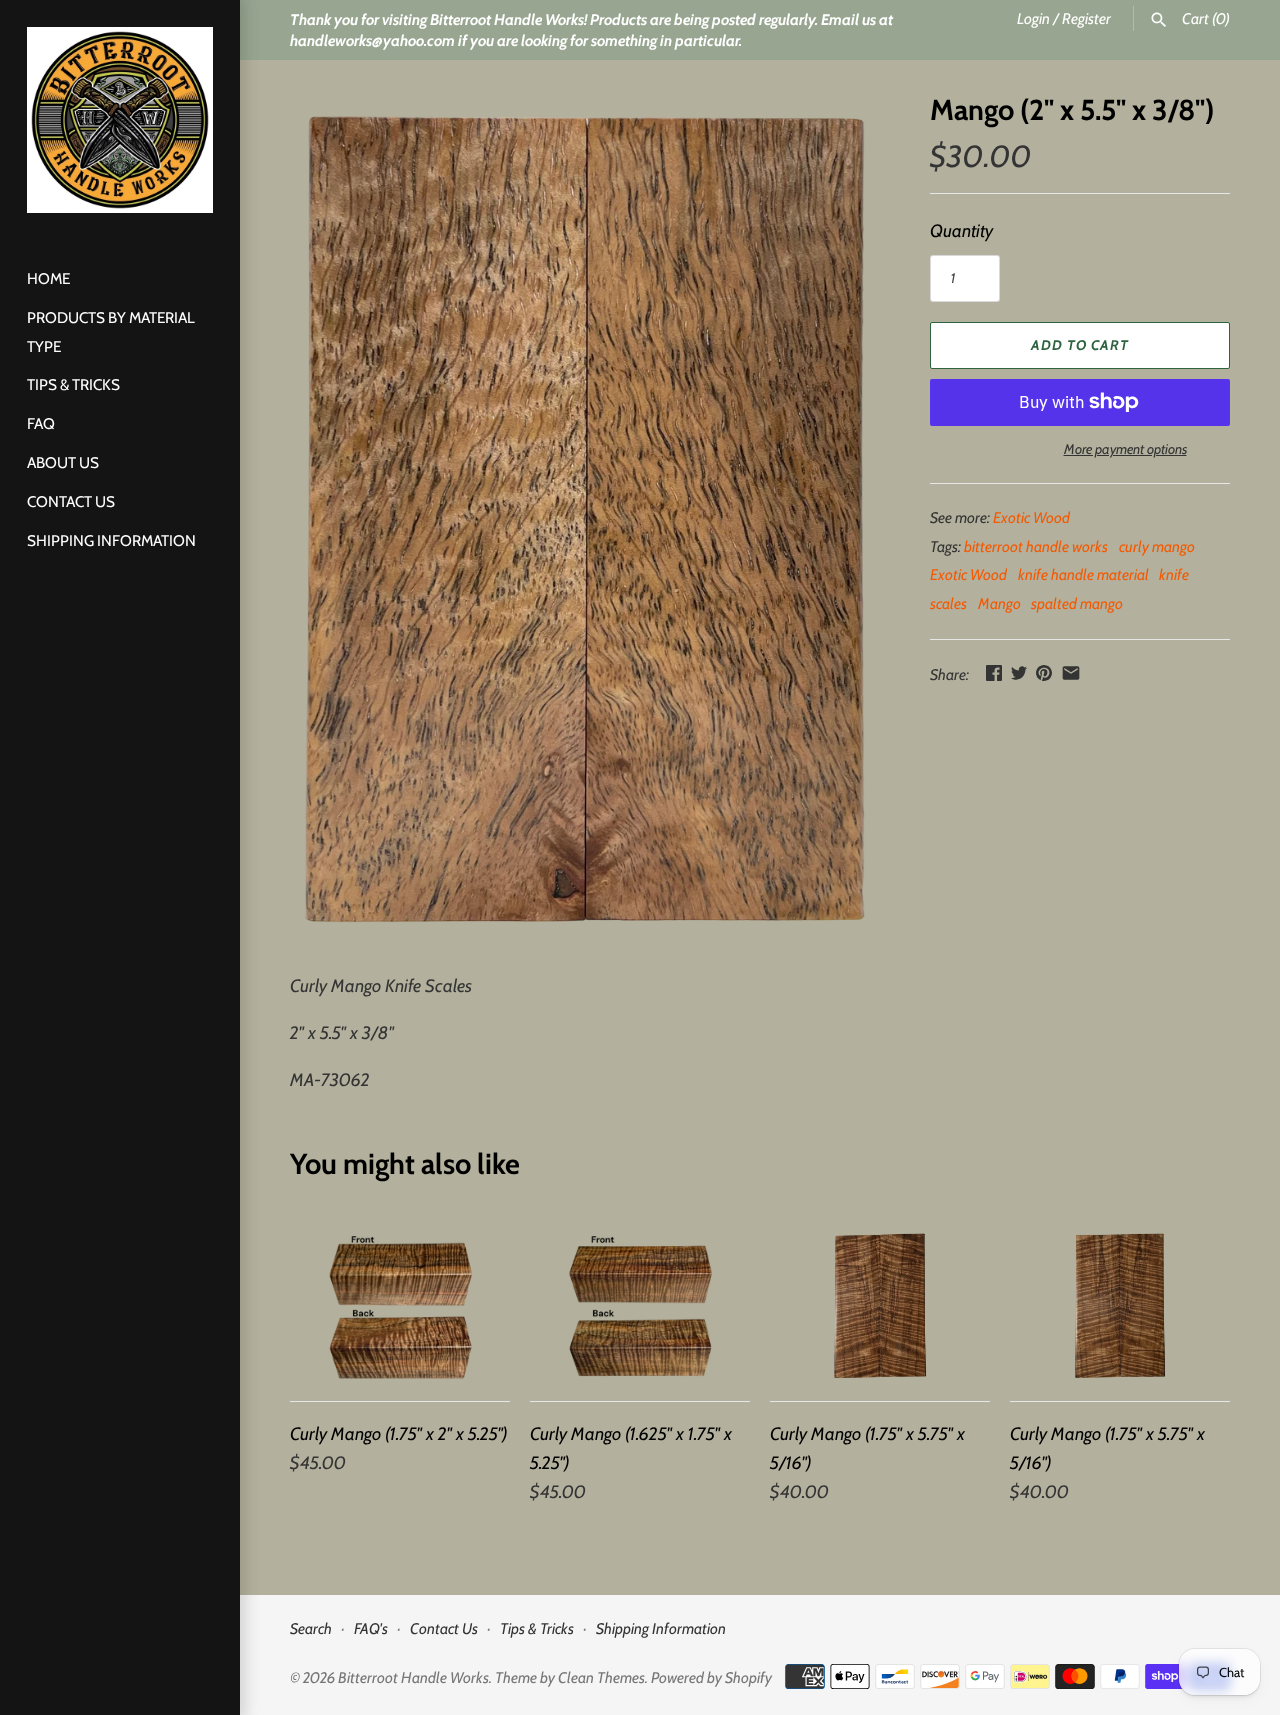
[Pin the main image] (1044, 673)
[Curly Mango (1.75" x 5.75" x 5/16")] (880, 1305)
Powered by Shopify (711, 1677)
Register (1086, 18)
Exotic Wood (1031, 517)
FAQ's (371, 1628)
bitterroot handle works (1036, 546)
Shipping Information (111, 540)
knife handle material (1083, 574)
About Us (63, 462)
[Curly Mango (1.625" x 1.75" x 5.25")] (640, 1305)
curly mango (1157, 546)
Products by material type (111, 332)
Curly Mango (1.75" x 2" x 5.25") (399, 1434)
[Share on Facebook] (994, 673)
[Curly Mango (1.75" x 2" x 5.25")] (400, 1305)
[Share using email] (1071, 673)
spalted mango (1077, 603)
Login (1033, 18)
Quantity (961, 231)
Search (311, 1628)
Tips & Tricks (73, 384)
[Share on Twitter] (1019, 673)
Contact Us (71, 501)
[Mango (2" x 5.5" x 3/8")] (585, 522)
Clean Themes (601, 1677)
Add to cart (1080, 345)
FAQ (41, 423)
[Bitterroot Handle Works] (120, 120)
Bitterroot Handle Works (413, 1677)
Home (48, 278)
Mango (999, 603)
